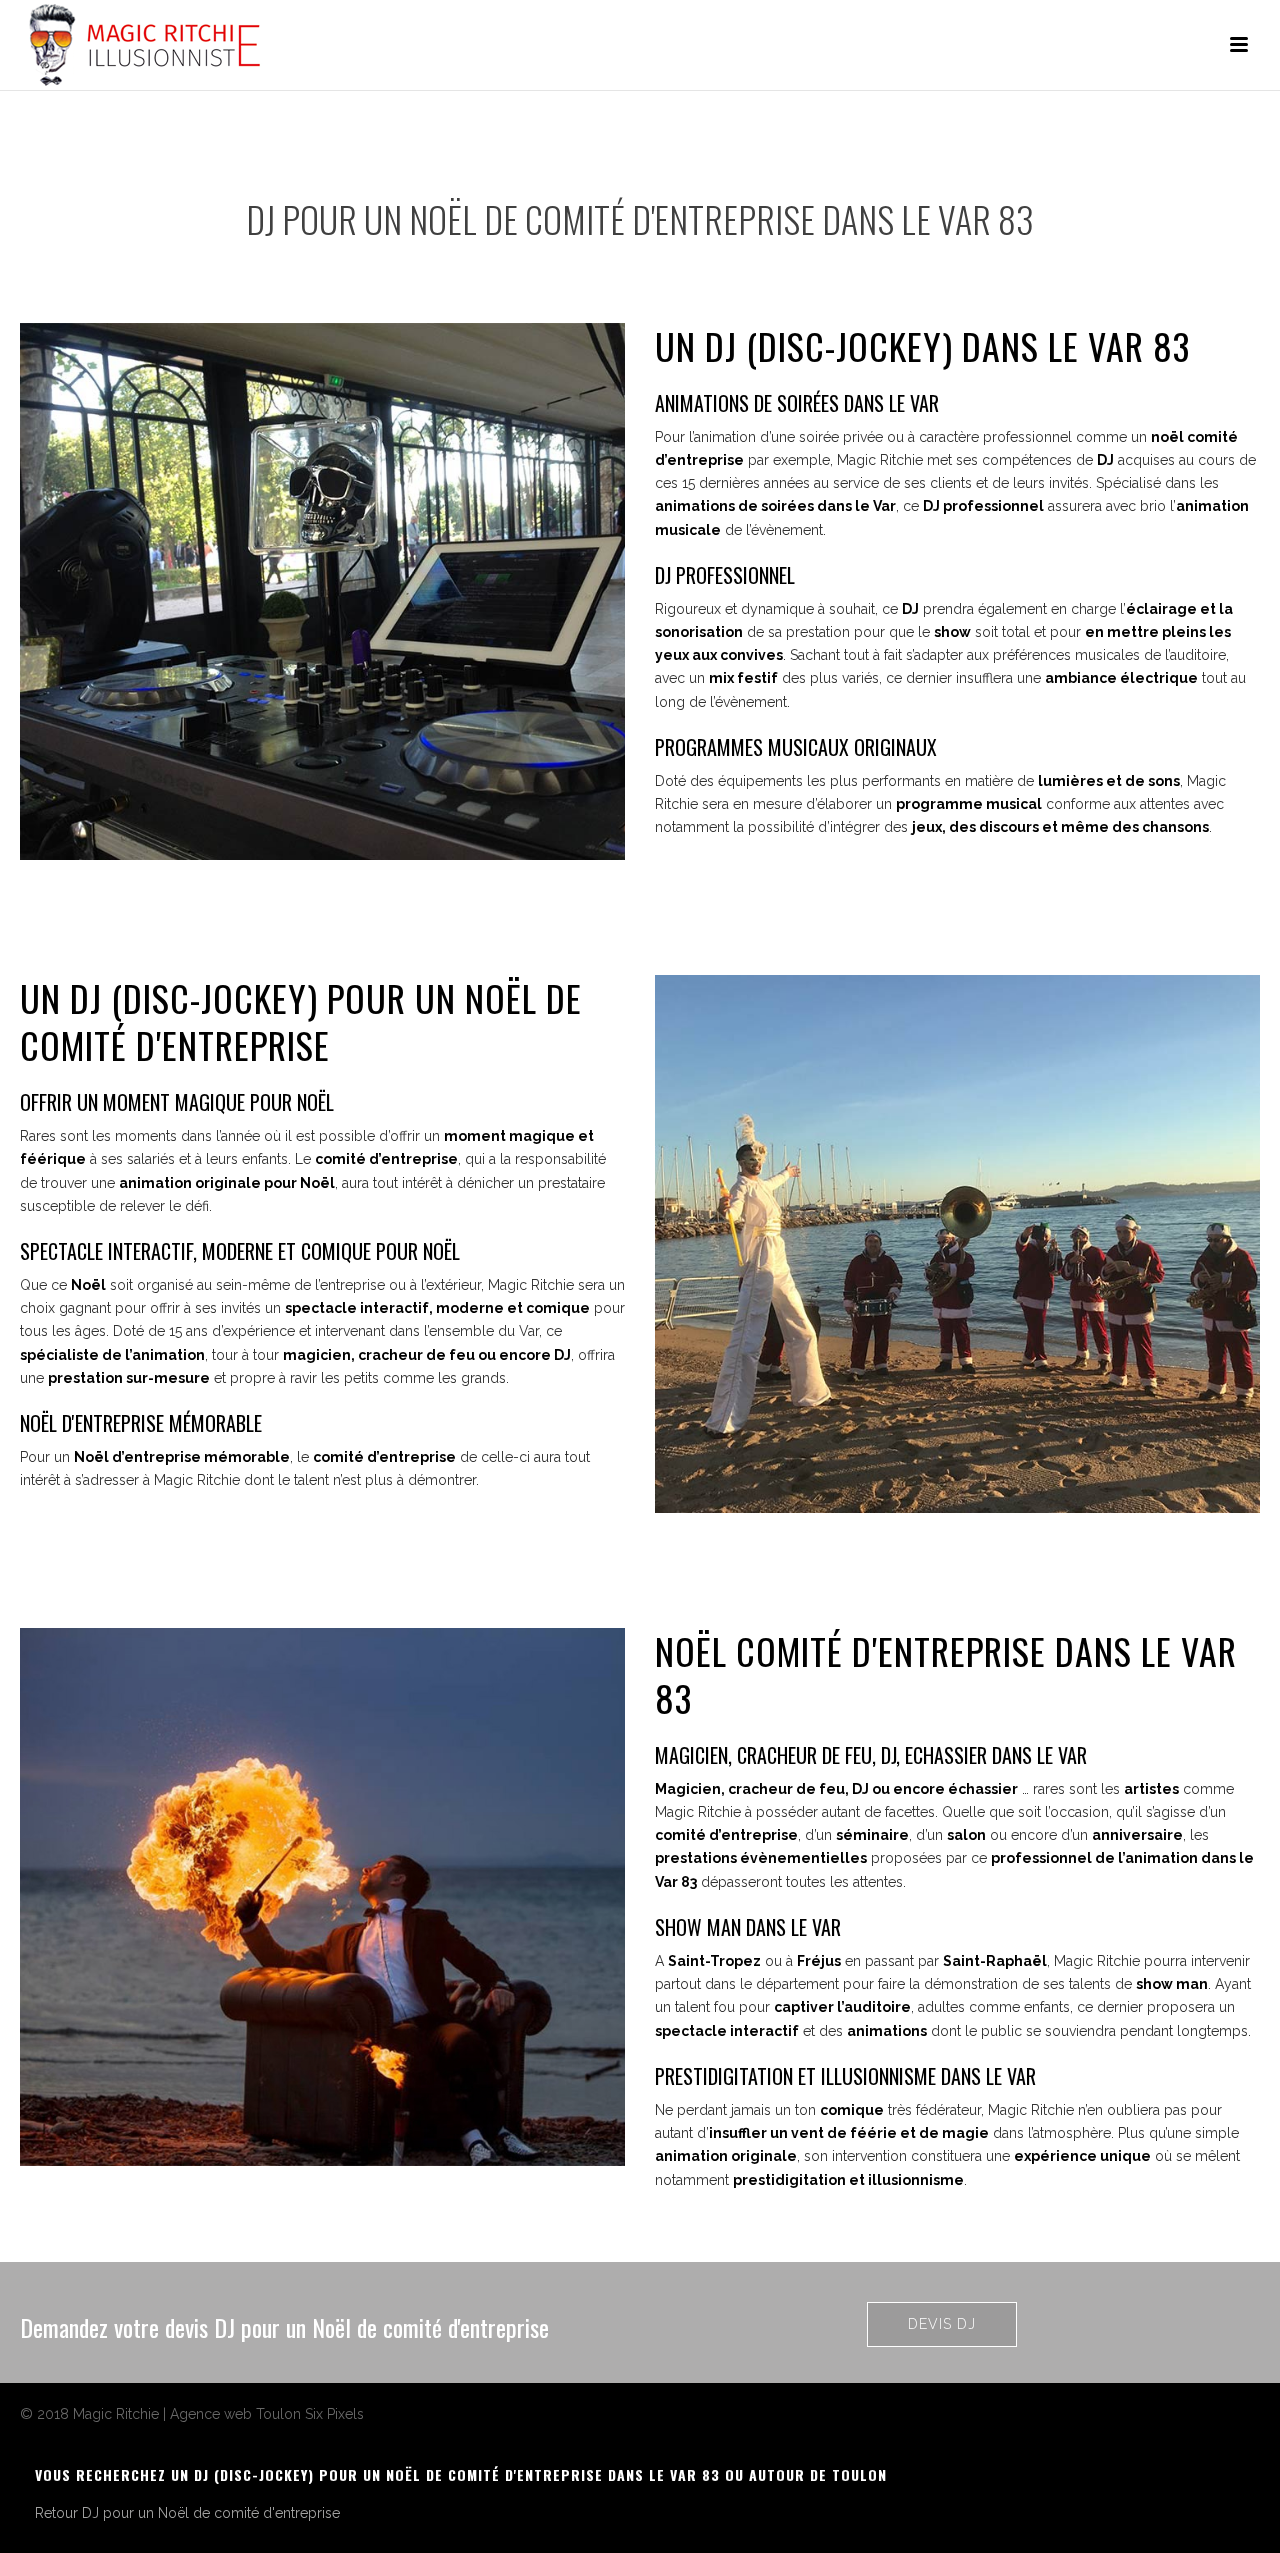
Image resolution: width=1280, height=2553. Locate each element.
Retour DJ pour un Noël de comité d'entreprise (187, 2513)
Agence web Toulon (235, 2414)
